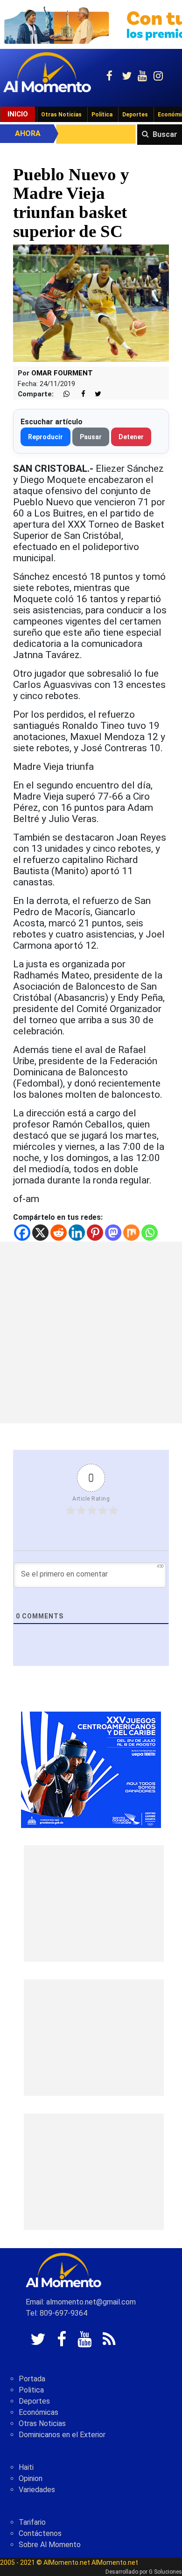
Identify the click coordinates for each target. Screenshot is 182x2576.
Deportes (135, 115)
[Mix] (131, 1233)
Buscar (165, 134)
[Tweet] (94, 394)
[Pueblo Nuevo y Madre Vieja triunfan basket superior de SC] (91, 303)
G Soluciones (165, 2572)
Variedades (37, 2490)
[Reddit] (59, 1233)
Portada (32, 2379)
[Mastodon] (113, 1233)
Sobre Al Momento (50, 2545)
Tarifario (32, 2522)
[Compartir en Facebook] (78, 394)
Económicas (38, 2412)
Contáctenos (40, 2533)
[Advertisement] (91, 1332)
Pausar (91, 437)
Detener (131, 437)
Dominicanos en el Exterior (62, 2435)
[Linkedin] (77, 1233)
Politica (31, 2390)
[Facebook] (22, 1233)
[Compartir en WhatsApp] (63, 394)
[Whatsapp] (150, 1233)
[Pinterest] (95, 1233)
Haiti (26, 2467)
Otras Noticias (61, 115)
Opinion (31, 2478)
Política (102, 115)
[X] (40, 1233)
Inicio (18, 114)
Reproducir (45, 437)
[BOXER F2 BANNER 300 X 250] (91, 1769)
